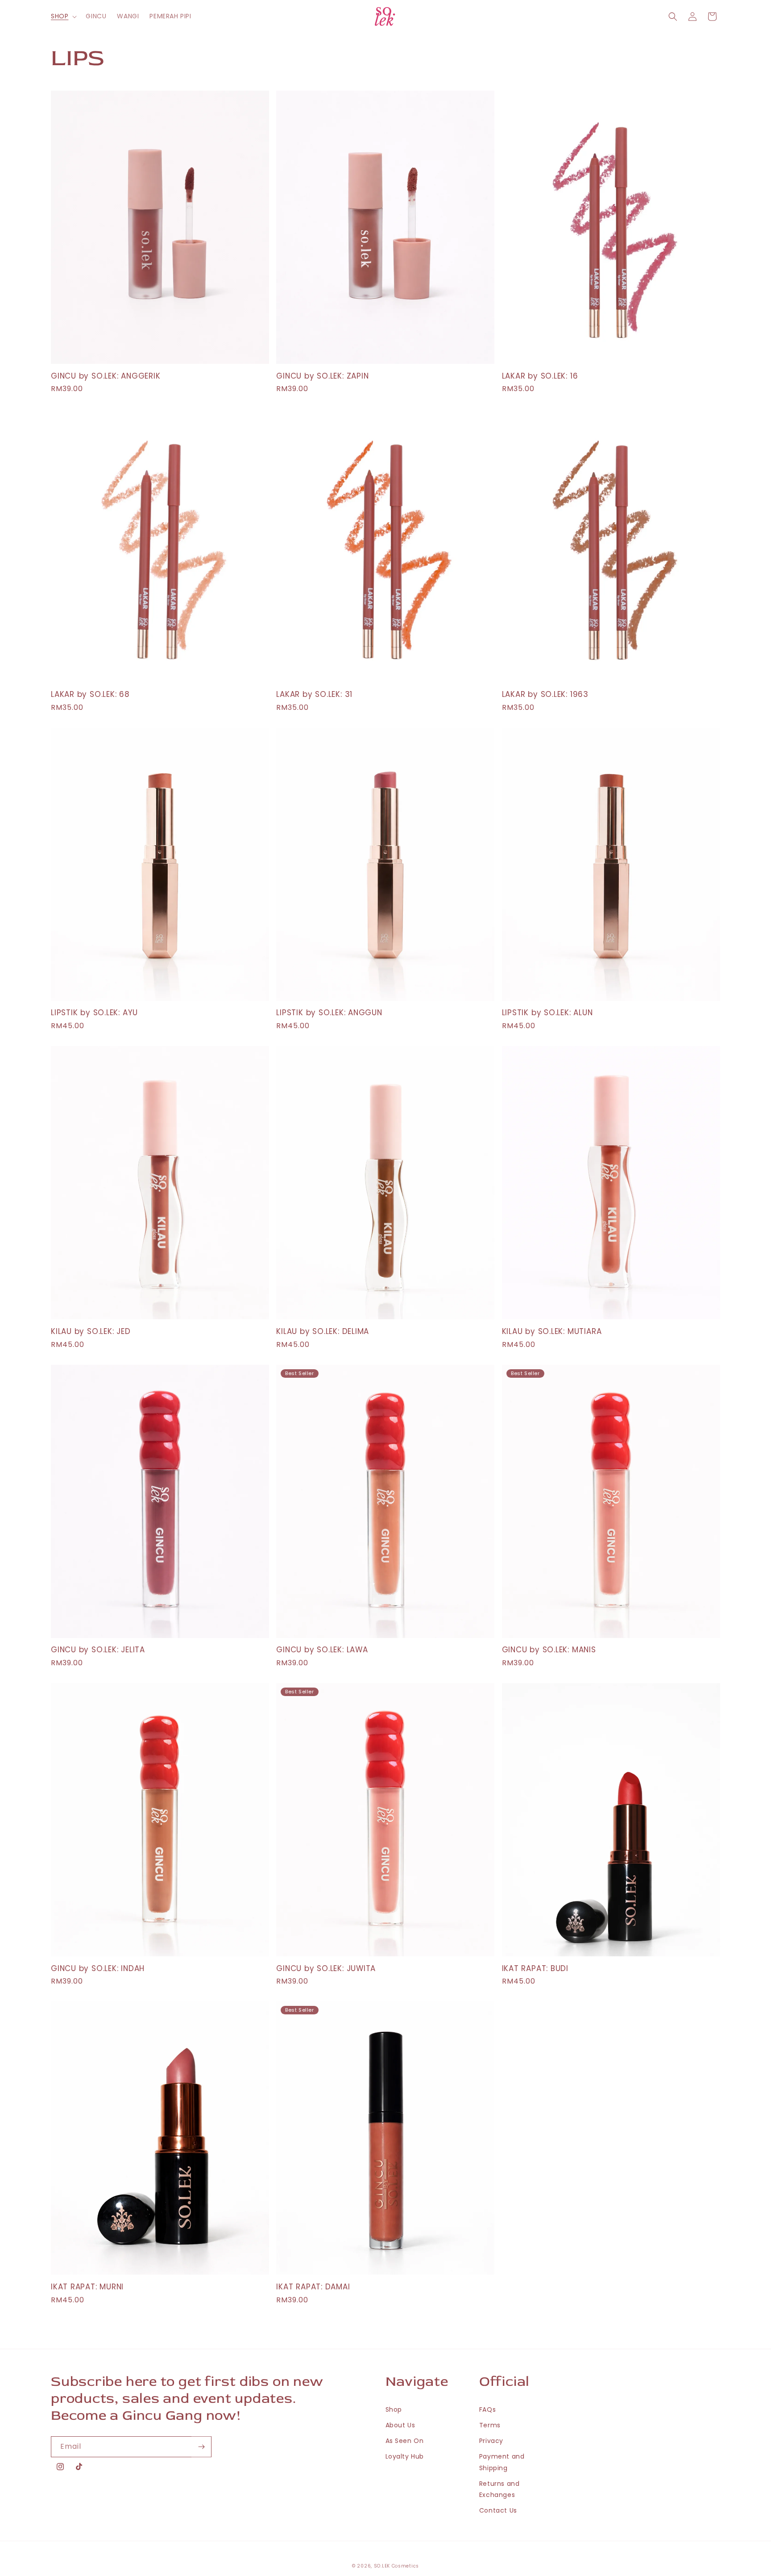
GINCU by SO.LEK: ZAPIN (322, 376)
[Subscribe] (201, 2447)
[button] (63, 16)
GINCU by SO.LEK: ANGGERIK (106, 376)
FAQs (487, 2409)
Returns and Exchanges (499, 2489)
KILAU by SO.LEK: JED (91, 1332)
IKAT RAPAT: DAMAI (313, 2287)
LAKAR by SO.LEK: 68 (90, 694)
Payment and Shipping (502, 2462)
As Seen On (405, 2441)
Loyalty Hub (405, 2456)
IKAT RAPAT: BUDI (535, 1969)
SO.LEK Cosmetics (396, 2566)
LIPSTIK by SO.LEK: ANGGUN (329, 1013)
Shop (394, 2409)
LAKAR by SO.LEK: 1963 (545, 694)
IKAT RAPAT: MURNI (87, 2287)
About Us (400, 2425)
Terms (490, 2425)
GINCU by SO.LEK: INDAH (98, 1969)
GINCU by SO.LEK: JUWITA (326, 1969)
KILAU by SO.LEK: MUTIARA (552, 1332)
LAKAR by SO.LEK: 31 (314, 694)
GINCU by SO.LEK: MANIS (549, 1650)
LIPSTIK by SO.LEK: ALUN (547, 1013)
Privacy (491, 2441)
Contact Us (498, 2510)
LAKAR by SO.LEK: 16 (540, 376)
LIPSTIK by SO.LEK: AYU (94, 1013)
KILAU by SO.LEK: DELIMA (323, 1332)
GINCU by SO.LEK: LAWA (322, 1650)
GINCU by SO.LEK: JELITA (98, 1650)
